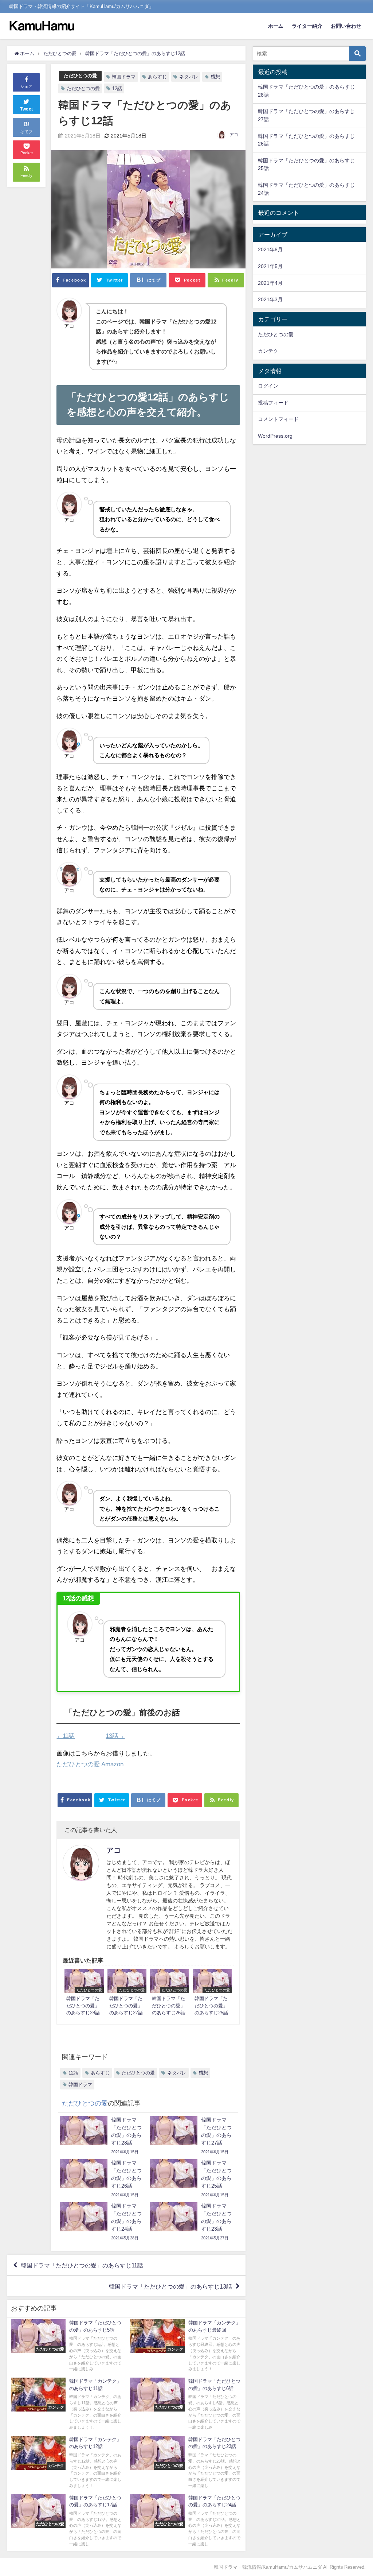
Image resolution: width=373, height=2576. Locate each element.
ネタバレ (189, 77)
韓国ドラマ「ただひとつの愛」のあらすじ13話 (170, 2286)
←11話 (66, 1736)
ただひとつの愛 (80, 76)
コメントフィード (278, 419)
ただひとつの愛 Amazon (90, 1764)
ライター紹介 (307, 26)
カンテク (268, 351)
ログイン (268, 386)
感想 (215, 77)
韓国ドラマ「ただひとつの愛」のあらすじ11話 (82, 2265)
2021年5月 (270, 266)
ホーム (276, 26)
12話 (117, 88)
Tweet (27, 109)
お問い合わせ (346, 26)
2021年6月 (270, 249)
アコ (234, 135)
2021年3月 (270, 299)
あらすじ (157, 77)
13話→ (115, 1736)
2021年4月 (270, 283)
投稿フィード (273, 403)
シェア (26, 86)
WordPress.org (275, 436)
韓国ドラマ (124, 77)
